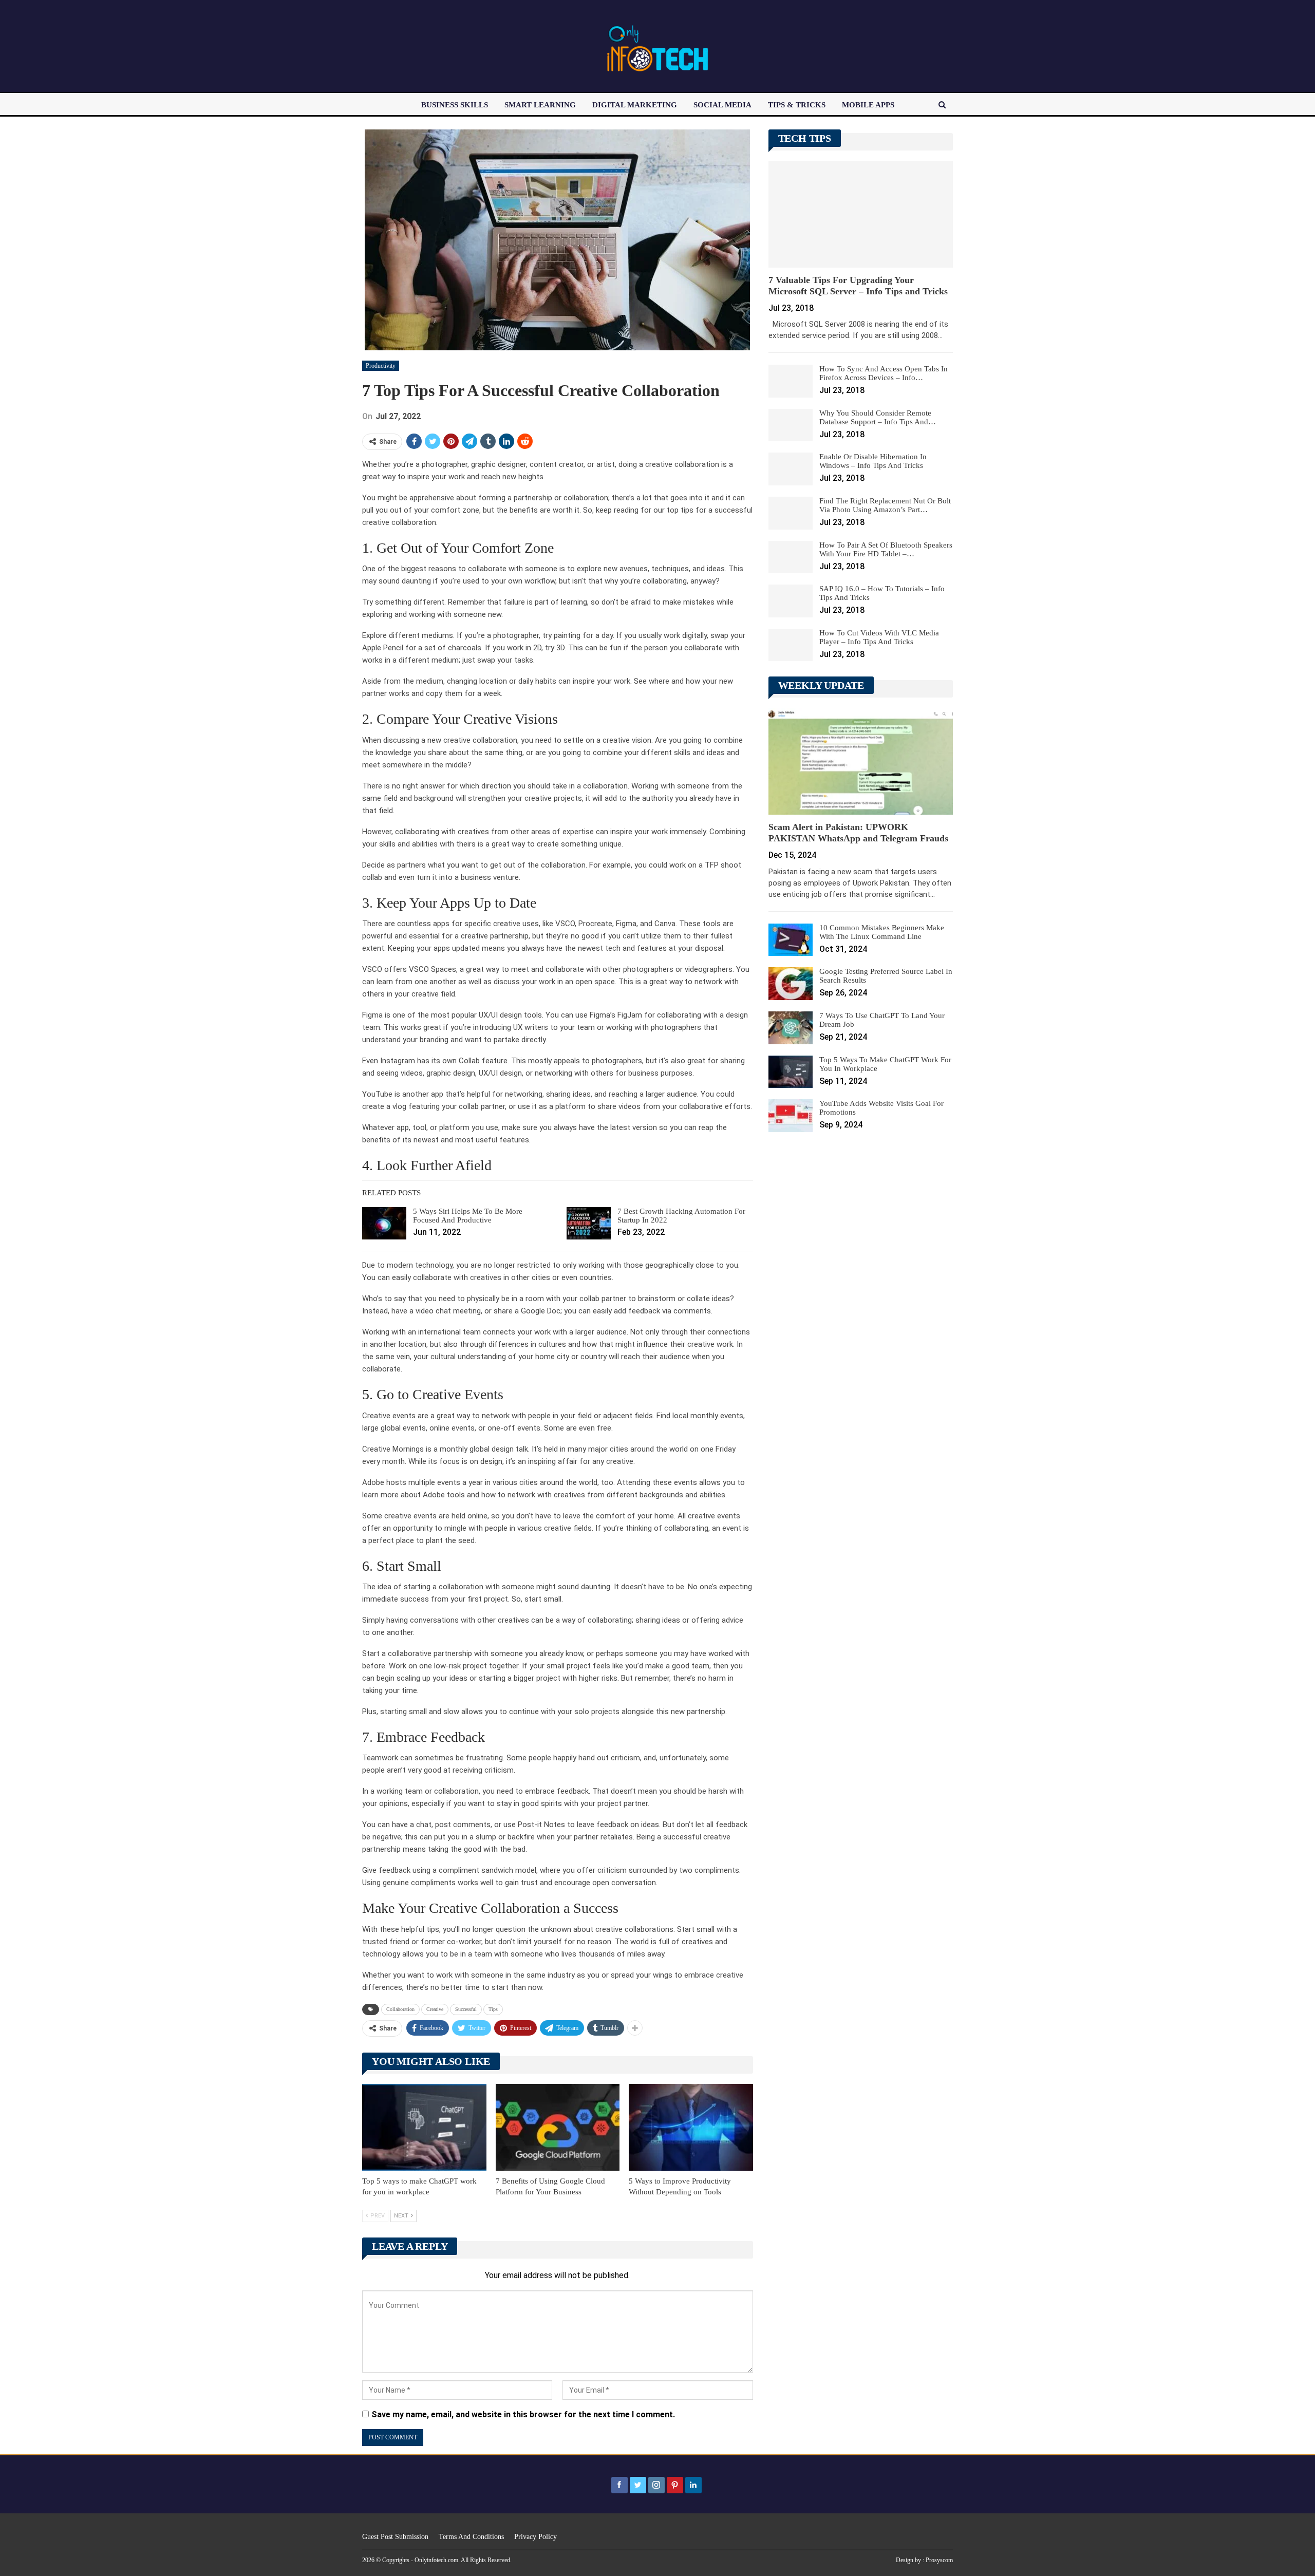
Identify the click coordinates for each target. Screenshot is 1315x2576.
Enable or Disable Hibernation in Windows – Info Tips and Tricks (873, 461)
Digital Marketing (635, 105)
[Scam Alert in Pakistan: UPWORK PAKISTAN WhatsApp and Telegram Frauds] (861, 761)
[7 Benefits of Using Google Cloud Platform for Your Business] (558, 2127)
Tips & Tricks (797, 105)
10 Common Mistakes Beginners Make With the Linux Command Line (882, 932)
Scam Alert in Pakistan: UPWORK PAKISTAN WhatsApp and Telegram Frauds (858, 833)
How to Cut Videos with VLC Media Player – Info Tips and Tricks (879, 637)
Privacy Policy (536, 2537)
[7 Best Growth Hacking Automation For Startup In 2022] (589, 1224)
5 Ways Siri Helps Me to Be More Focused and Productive (468, 1216)
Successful (466, 2009)
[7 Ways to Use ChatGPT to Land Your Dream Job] (791, 1028)
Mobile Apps (868, 105)
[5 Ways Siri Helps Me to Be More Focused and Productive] (384, 1224)
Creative (435, 2009)
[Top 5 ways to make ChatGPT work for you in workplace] (424, 2127)
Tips (493, 2009)
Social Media (722, 105)
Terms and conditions (471, 2537)
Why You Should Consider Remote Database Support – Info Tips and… (878, 417)
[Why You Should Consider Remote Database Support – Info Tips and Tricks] (791, 425)
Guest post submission (395, 2537)
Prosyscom (939, 2560)
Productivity (381, 366)
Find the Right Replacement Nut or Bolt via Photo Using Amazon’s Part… (885, 505)
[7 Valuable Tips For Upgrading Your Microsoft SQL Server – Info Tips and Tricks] (861, 214)
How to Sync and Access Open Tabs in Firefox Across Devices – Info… (884, 373)
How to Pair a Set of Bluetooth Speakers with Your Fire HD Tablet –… (886, 549)
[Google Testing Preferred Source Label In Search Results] (791, 984)
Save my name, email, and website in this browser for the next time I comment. (523, 2414)
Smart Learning (540, 105)
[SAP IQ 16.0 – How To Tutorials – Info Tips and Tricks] (791, 601)
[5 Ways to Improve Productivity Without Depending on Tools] (691, 2127)
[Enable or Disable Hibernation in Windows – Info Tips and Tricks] (791, 469)
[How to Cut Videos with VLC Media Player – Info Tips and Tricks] (791, 645)
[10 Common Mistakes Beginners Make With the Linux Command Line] (791, 940)
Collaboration (400, 2009)
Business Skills (455, 105)
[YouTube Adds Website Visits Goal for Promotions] (791, 1116)
